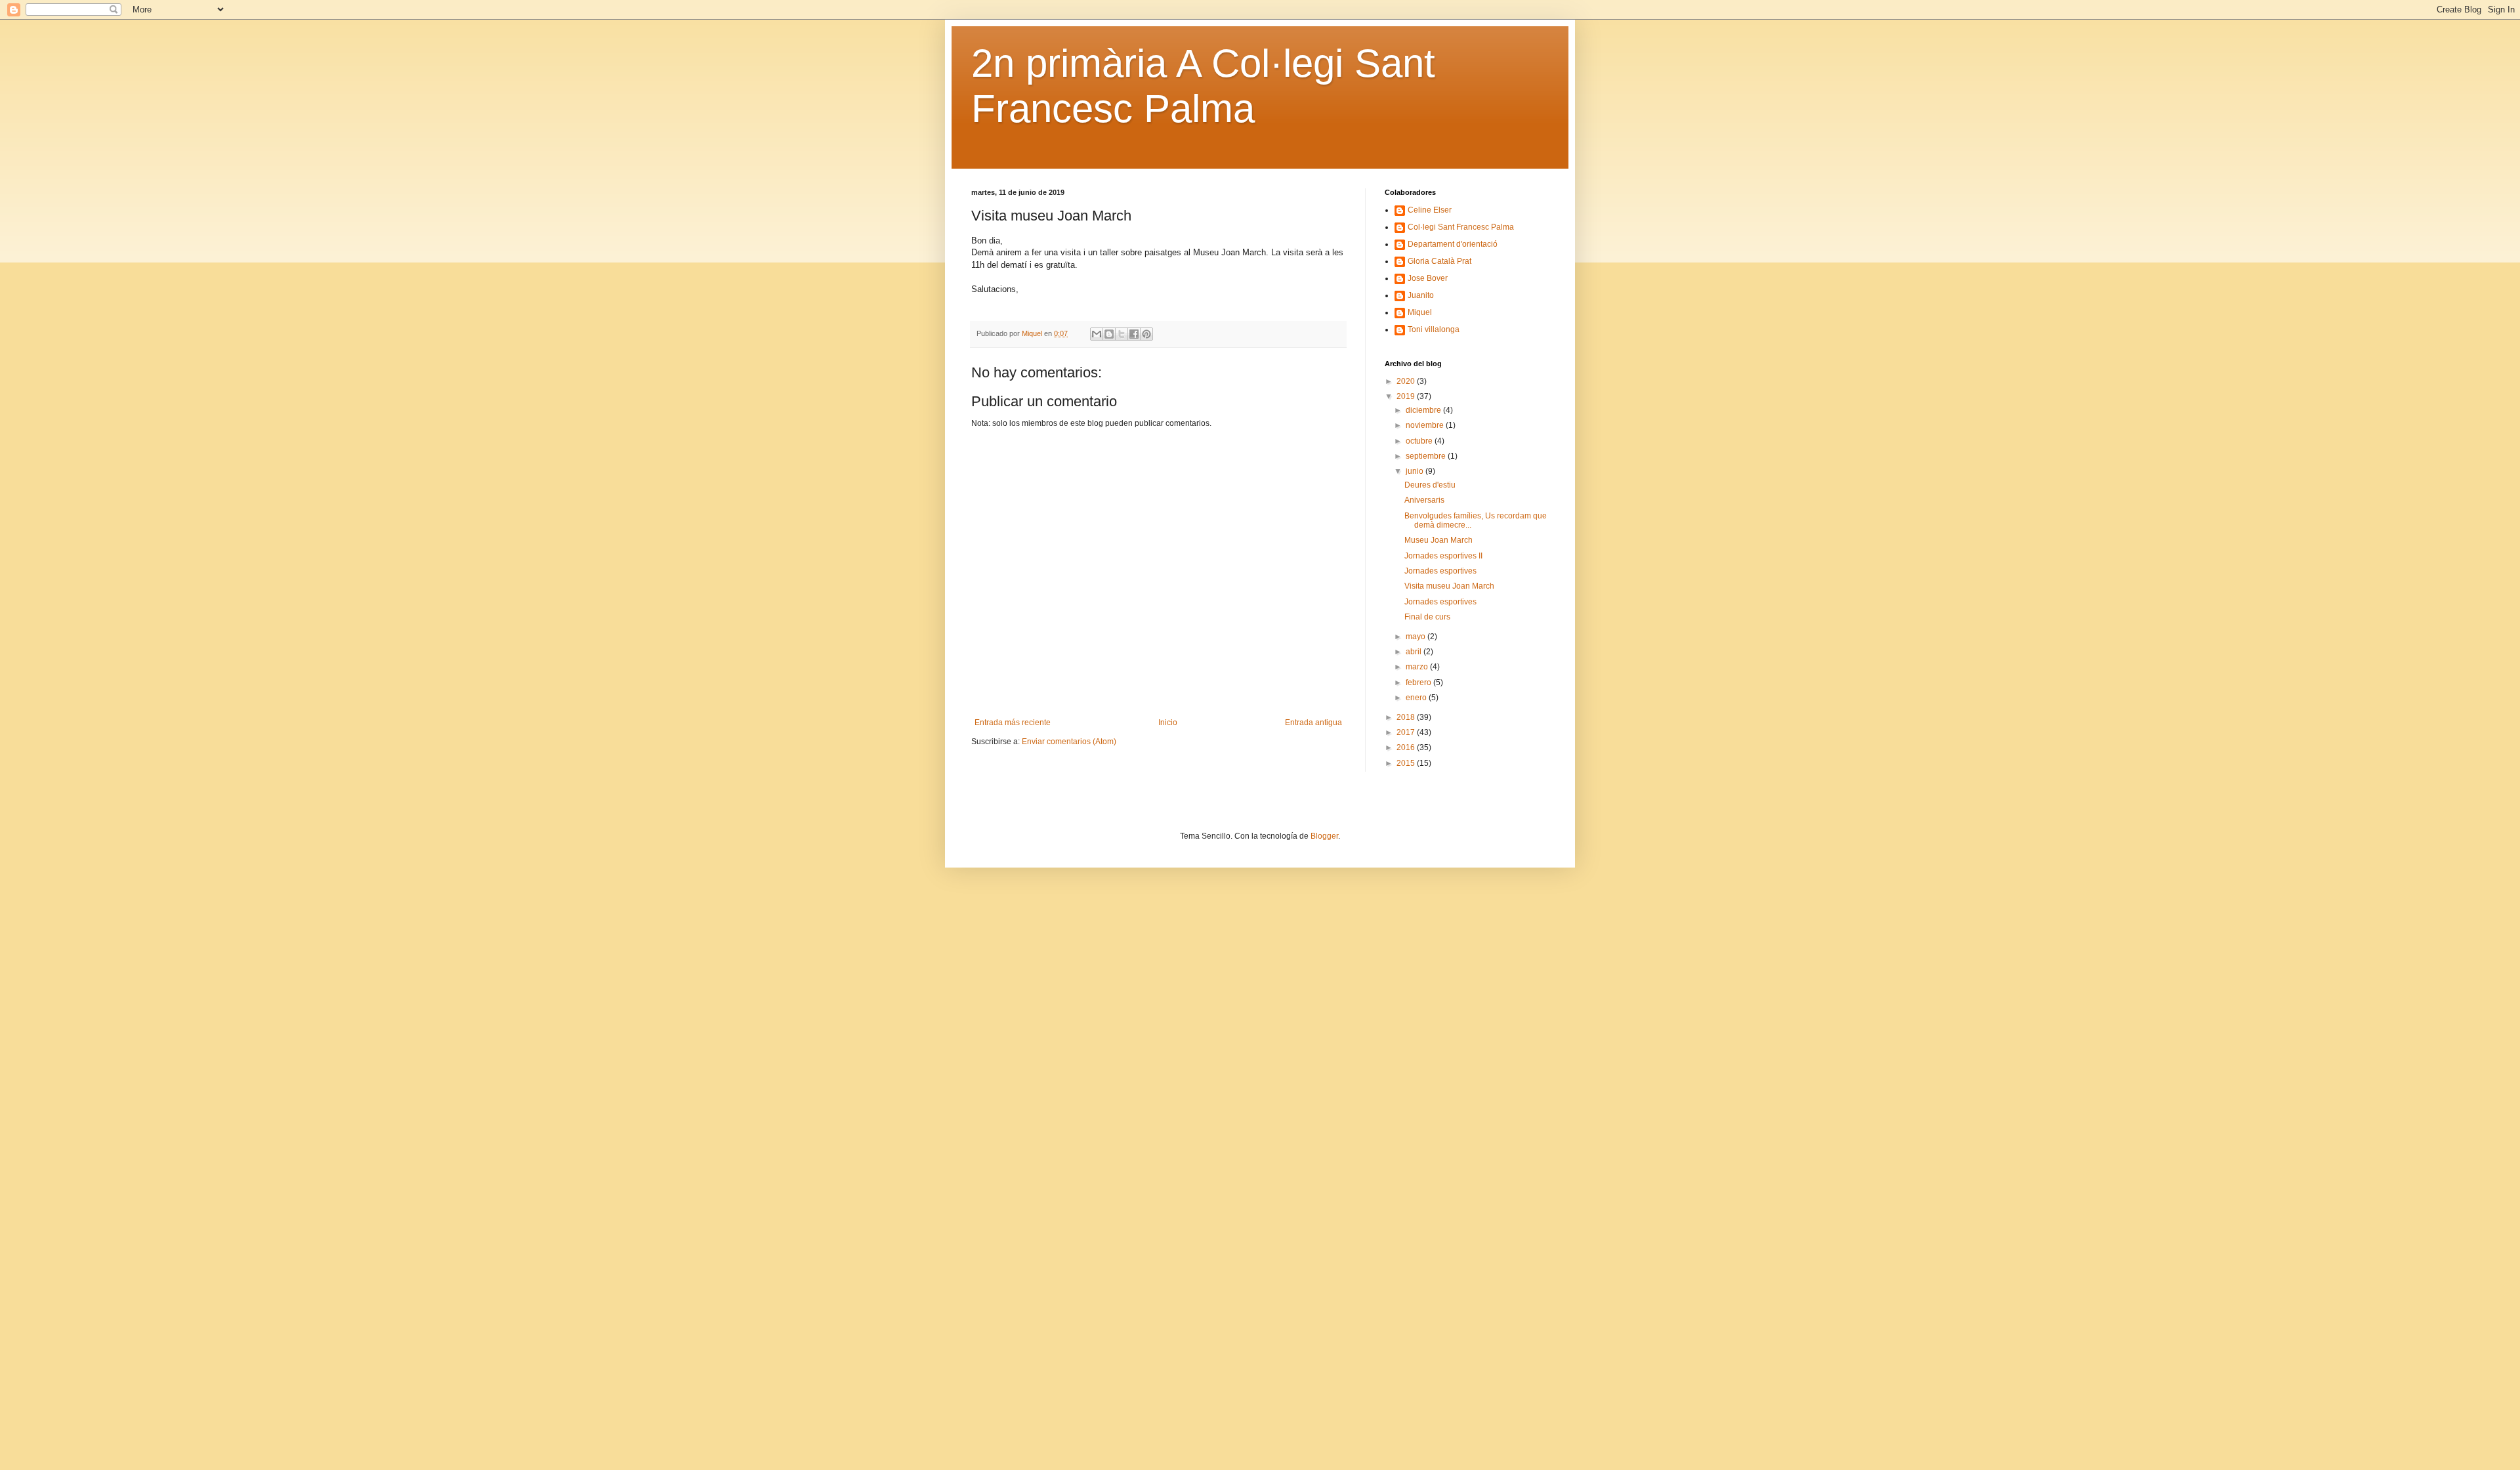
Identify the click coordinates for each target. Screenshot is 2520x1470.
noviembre (1426, 425)
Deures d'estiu (1430, 485)
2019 (1407, 396)
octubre (1420, 441)
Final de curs (1427, 617)
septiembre (1427, 456)
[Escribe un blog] (1109, 334)
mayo (1417, 637)
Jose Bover (1428, 278)
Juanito (1421, 295)
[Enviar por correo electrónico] (1097, 334)
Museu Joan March (1438, 540)
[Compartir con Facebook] (1134, 334)
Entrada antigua (1313, 723)
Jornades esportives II (1443, 556)
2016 (1407, 747)
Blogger (1324, 836)
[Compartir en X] (1122, 334)
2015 (1407, 763)
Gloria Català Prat (1439, 261)
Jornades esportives (1440, 571)
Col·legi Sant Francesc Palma (1461, 227)
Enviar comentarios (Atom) (1069, 742)
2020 (1407, 381)
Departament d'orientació (1453, 244)
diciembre (1424, 410)
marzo (1418, 667)
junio (1416, 471)
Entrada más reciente (1013, 723)
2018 (1407, 717)
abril (1415, 652)
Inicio (1168, 723)
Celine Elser (1430, 210)
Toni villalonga (1434, 329)
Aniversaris (1424, 500)
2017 (1407, 732)
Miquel (1420, 312)
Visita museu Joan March (1449, 586)
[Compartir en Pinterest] (1146, 334)
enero (1417, 698)
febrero (1419, 682)
